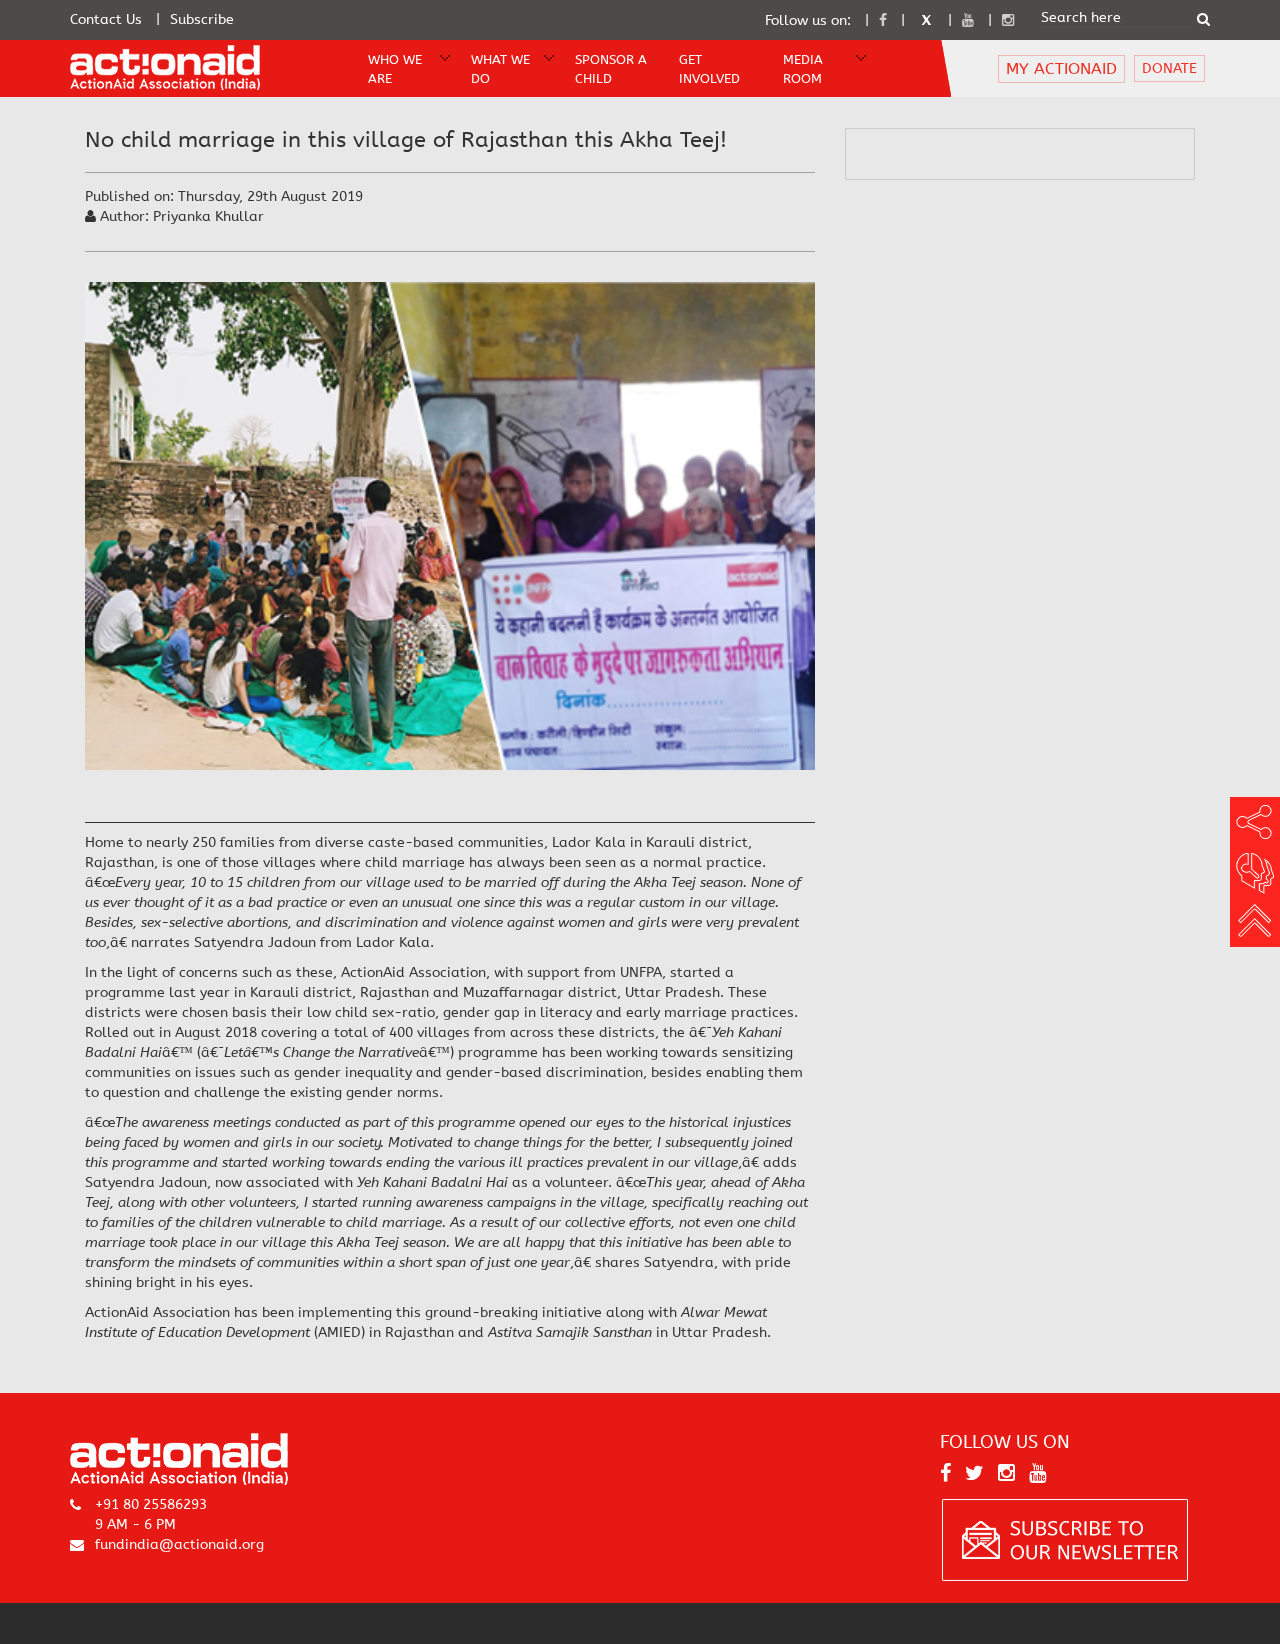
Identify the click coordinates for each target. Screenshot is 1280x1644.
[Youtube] (968, 20)
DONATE (1169, 68)
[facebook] (883, 20)
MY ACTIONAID (1061, 68)
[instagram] (1008, 20)
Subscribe (202, 19)
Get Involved (709, 69)
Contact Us (106, 19)
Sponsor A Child (611, 69)
